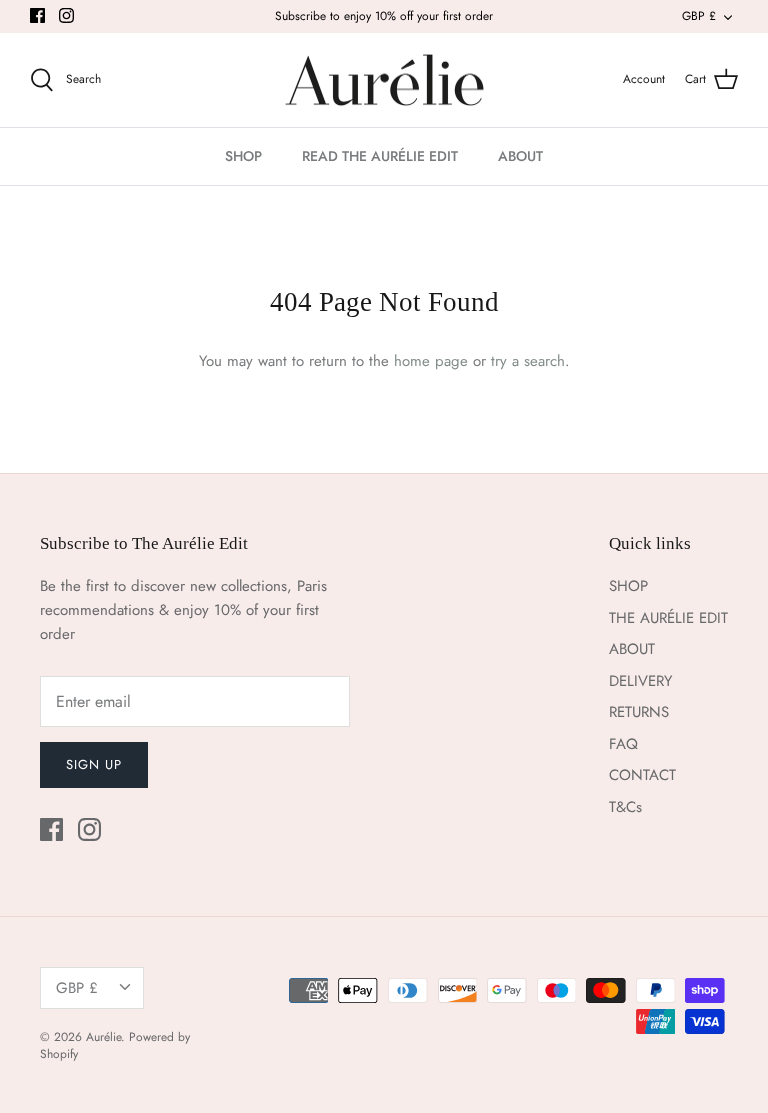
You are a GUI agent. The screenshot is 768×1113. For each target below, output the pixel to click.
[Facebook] (37, 15)
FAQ (623, 744)
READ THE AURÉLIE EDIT (380, 156)
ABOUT (520, 156)
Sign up (94, 764)
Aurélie (103, 1037)
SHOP (243, 156)
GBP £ (699, 16)
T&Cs (625, 807)
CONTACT (642, 775)
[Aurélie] (384, 80)
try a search (528, 361)
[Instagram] (66, 15)
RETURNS (639, 712)
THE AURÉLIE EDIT (668, 618)
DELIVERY (640, 681)
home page (431, 361)
